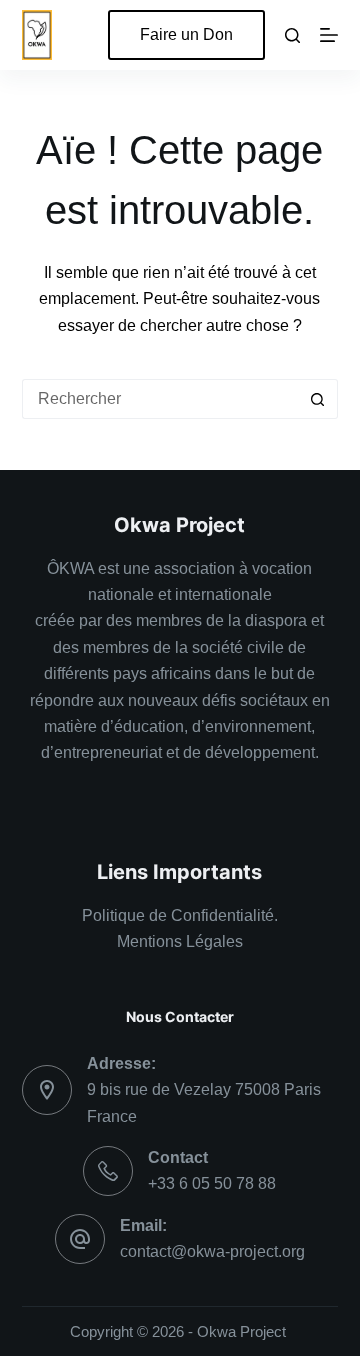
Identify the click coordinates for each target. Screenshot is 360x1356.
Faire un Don (186, 34)
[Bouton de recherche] (318, 399)
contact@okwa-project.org (212, 1251)
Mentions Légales (180, 941)
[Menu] (329, 35)
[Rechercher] (292, 35)
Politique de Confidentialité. (180, 915)
